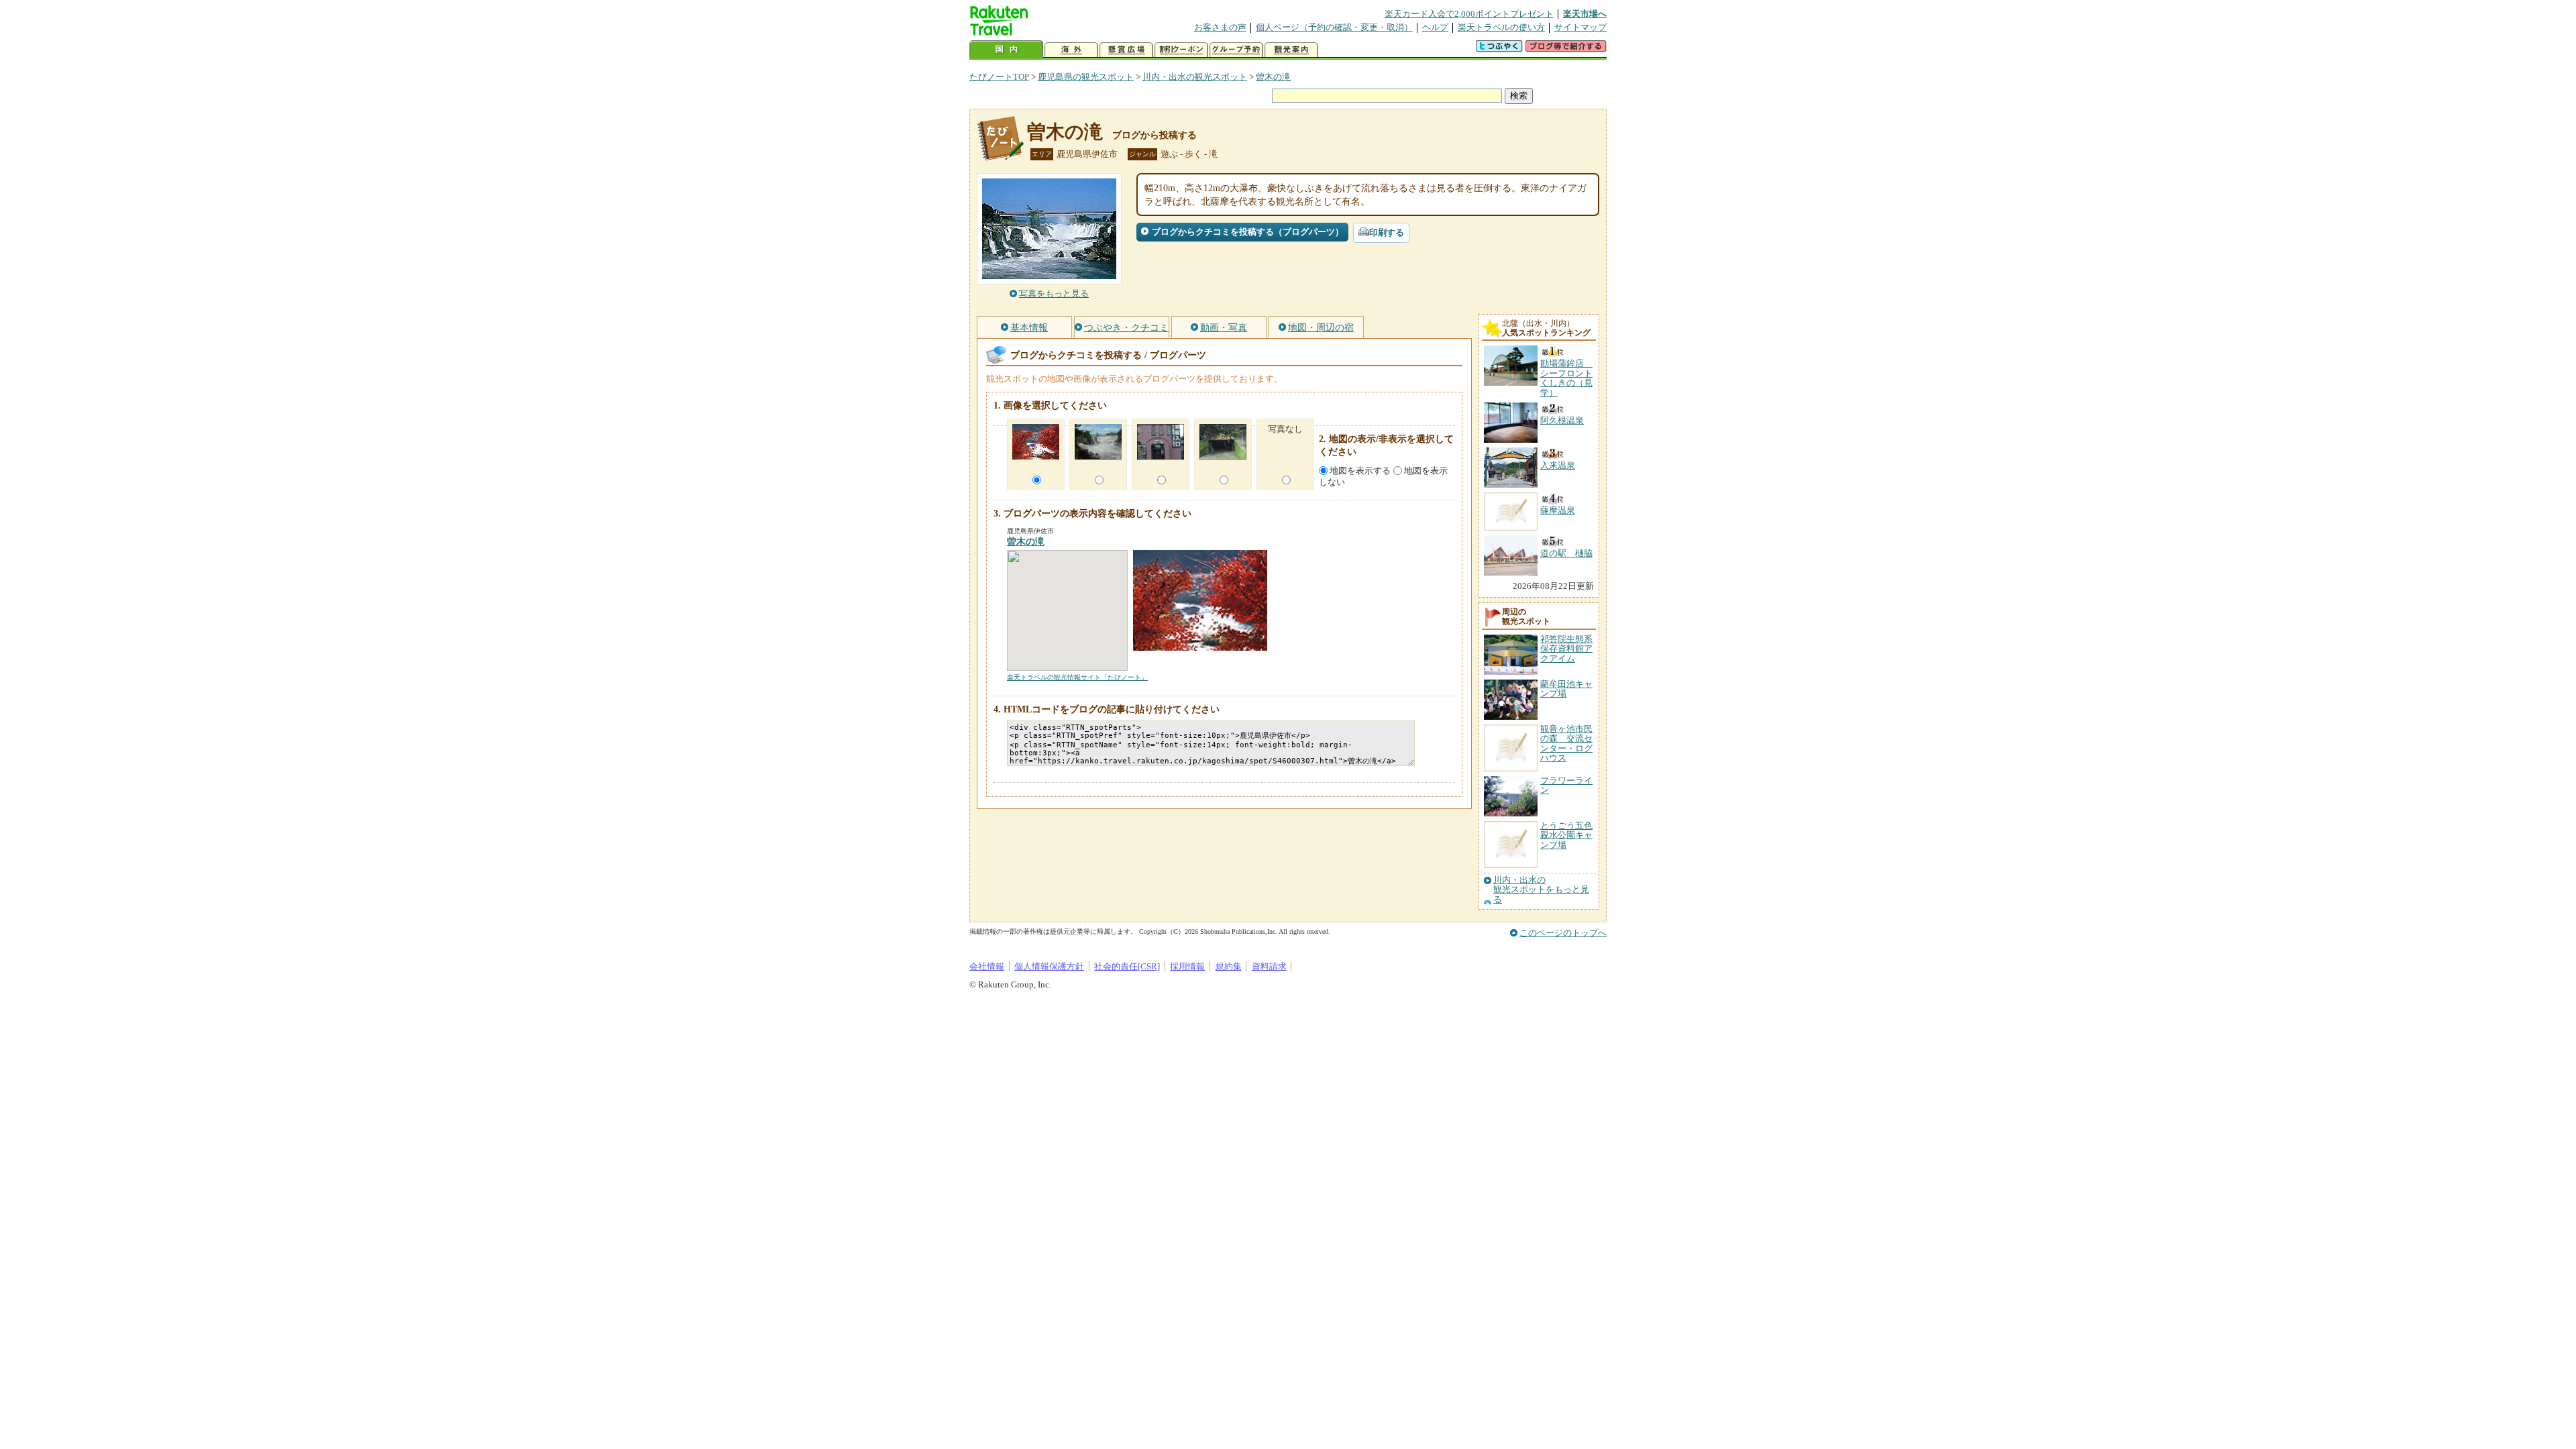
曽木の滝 (1273, 77)
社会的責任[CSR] (1127, 966)
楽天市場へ (1585, 14)
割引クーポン (1181, 50)
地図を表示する (1360, 471)
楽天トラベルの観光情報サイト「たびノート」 (1077, 677)
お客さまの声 (1220, 27)
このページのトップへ (1563, 933)
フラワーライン (1566, 785)
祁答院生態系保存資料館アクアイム (1566, 649)
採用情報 (1187, 966)
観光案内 (1291, 50)
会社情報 (987, 966)
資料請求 (1269, 966)
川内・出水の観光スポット (1195, 77)
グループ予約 (1236, 50)
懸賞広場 (1126, 50)
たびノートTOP (999, 77)
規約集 (1229, 966)
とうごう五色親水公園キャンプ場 (1566, 835)
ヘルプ (1435, 27)
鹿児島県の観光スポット (1086, 77)
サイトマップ (1580, 27)
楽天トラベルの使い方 (1501, 27)
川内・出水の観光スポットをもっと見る (1541, 890)
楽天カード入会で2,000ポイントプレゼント (1469, 14)
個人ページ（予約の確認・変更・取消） (1334, 27)
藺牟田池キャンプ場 (1566, 689)
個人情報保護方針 (1049, 966)
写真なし (1285, 429)
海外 (1071, 50)
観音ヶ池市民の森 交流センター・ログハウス (1566, 743)
